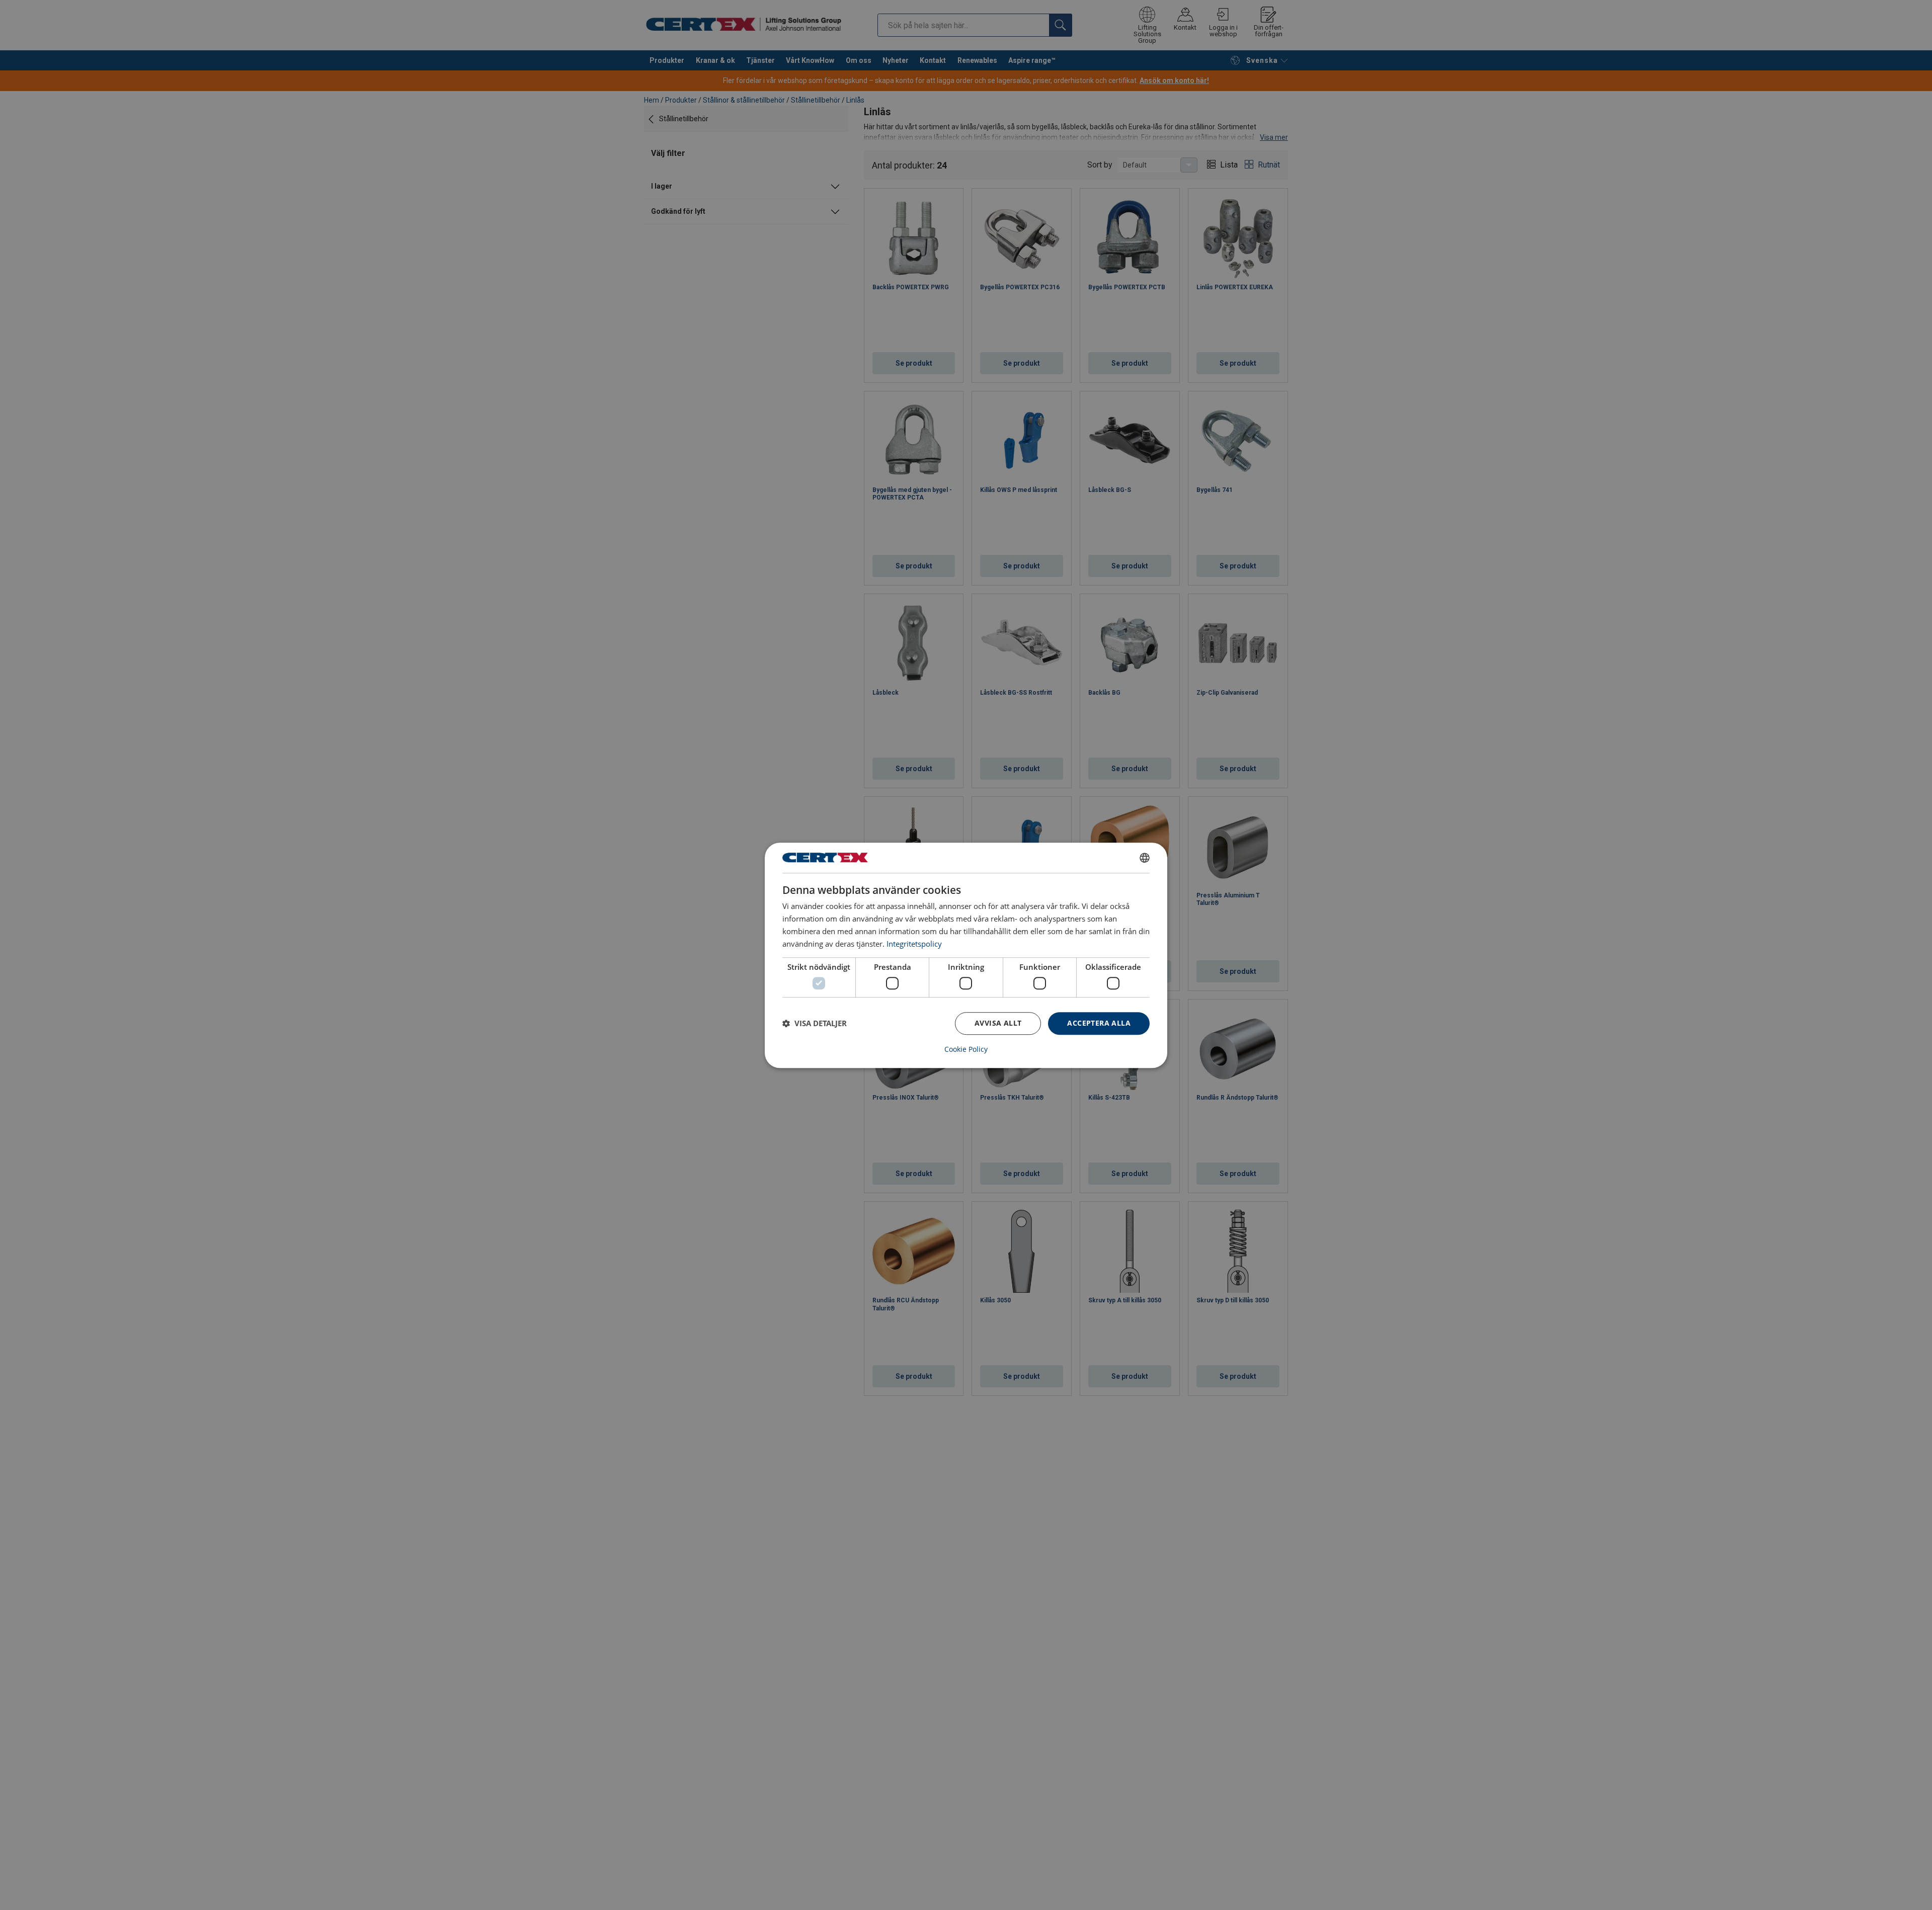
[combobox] (1145, 858)
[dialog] (966, 955)
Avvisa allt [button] (998, 1023)
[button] (815, 1023)
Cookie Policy (966, 1049)
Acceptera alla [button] (1099, 1023)
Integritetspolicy (914, 943)
